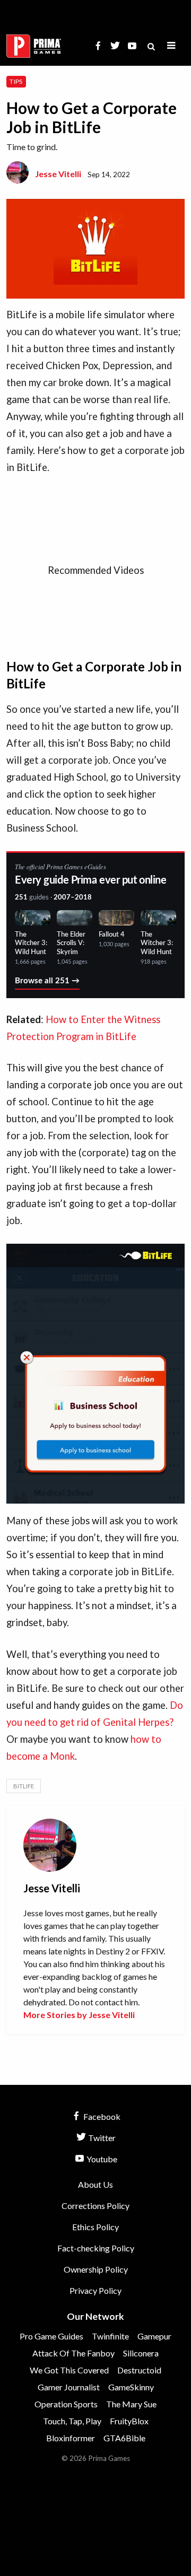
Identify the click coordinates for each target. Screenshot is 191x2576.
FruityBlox (129, 2421)
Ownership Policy (96, 2269)
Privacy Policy (95, 2290)
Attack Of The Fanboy (73, 2353)
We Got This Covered (69, 2370)
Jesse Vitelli (58, 174)
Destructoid (139, 2370)
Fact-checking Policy (96, 2248)
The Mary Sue (131, 2404)
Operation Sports (66, 2404)
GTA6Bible (124, 2438)
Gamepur (154, 2336)
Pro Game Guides (51, 2336)
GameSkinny (131, 2387)
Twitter (101, 2138)
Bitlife (24, 1786)
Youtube (101, 2159)
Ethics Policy (95, 2227)
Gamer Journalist (69, 2387)
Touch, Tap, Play (72, 2421)
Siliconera (141, 2353)
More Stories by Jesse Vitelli (79, 2015)
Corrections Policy (95, 2206)
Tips (16, 81)
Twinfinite (110, 2336)
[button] (171, 46)
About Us (95, 2184)
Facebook (101, 2116)
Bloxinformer (71, 2438)
